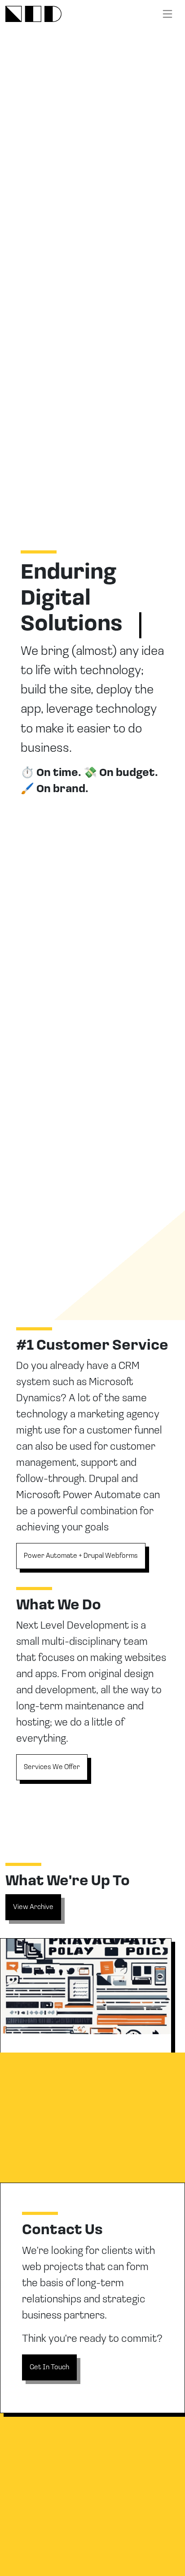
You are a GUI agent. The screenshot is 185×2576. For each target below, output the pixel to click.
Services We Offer (52, 1767)
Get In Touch (49, 2367)
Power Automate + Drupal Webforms (81, 1556)
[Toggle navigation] (167, 14)
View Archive (33, 1907)
